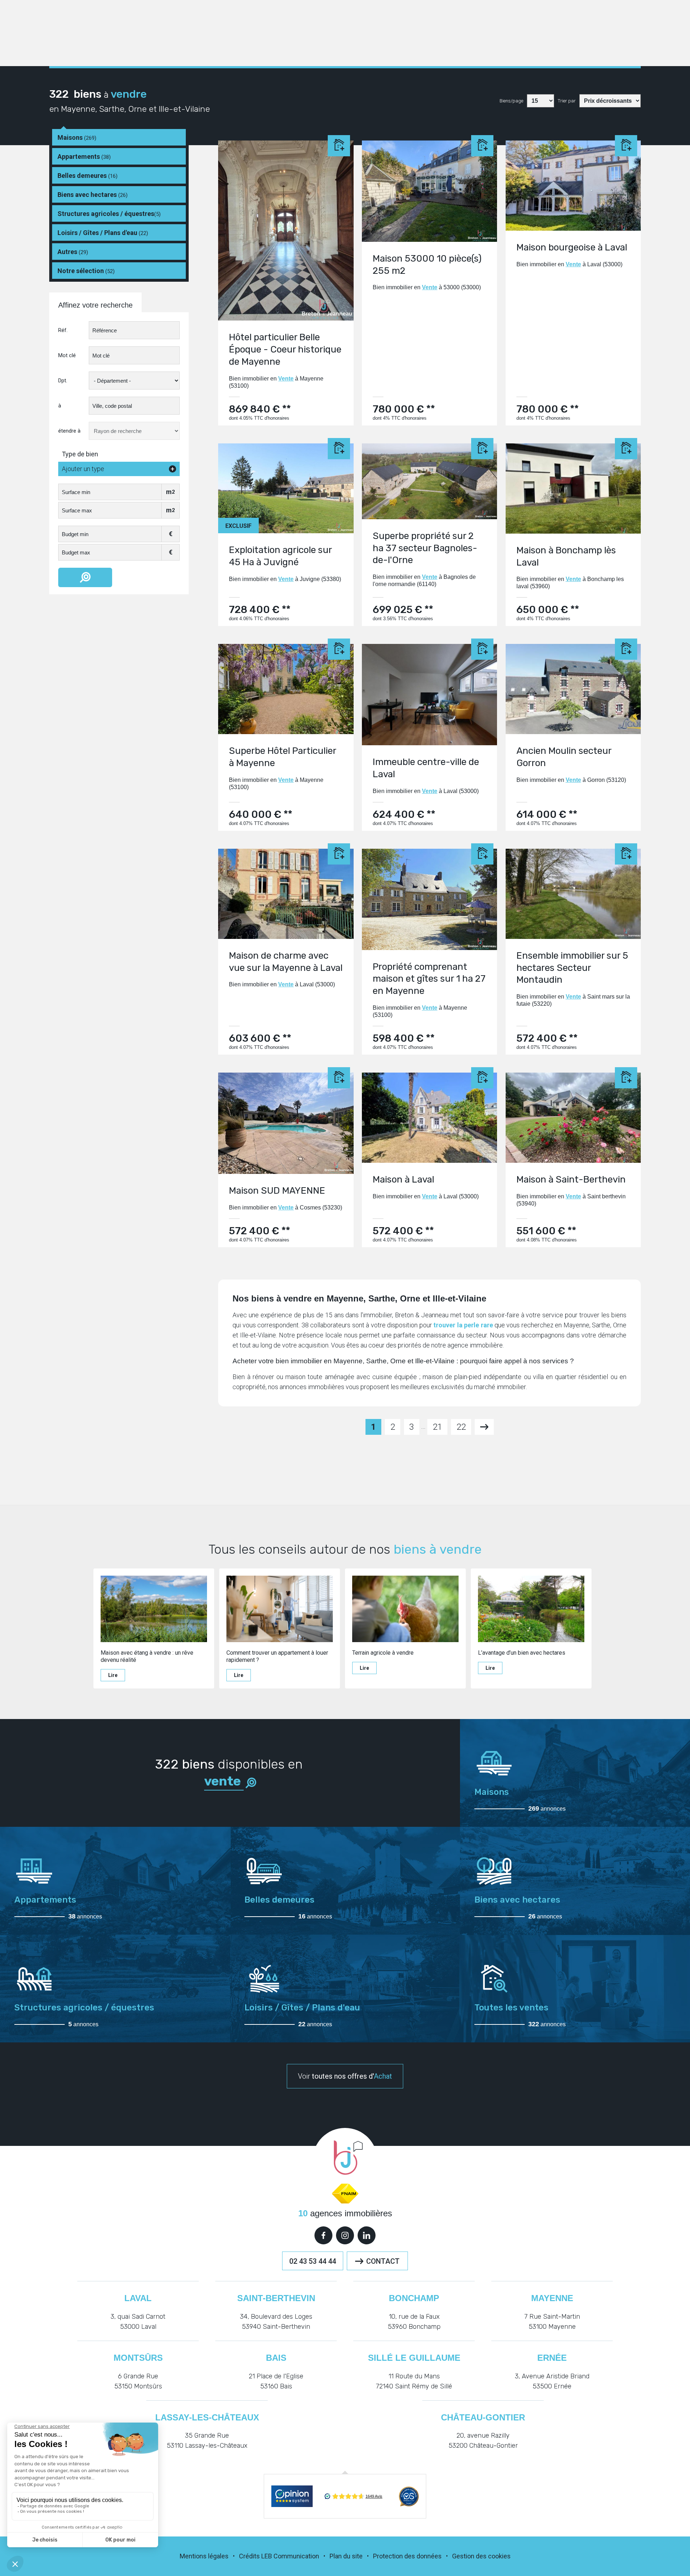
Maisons (77, 137)
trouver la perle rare (463, 1325)
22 (461, 1427)
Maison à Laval (403, 1179)
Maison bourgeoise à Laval (572, 247)
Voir (345, 2076)
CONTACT (383, 2261)
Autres (73, 252)
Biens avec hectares (93, 195)
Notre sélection (86, 271)
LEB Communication (290, 2556)
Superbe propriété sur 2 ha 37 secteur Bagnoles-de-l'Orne (425, 548)
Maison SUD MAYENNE (277, 1191)
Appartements (84, 156)
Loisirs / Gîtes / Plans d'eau (103, 233)
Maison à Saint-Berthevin (571, 1179)
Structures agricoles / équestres (109, 214)
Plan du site (346, 2556)
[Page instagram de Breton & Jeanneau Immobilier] (345, 2235)
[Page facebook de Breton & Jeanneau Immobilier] (323, 2235)
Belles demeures (88, 176)
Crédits (249, 2556)
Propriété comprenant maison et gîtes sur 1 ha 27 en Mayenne (429, 979)
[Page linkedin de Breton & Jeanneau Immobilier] (367, 2235)
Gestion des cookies (481, 2556)
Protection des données (407, 2556)
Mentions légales (204, 2556)
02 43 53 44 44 (313, 2261)
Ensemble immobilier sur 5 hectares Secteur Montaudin (572, 968)
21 (437, 1427)
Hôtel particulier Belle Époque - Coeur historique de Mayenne (285, 349)
